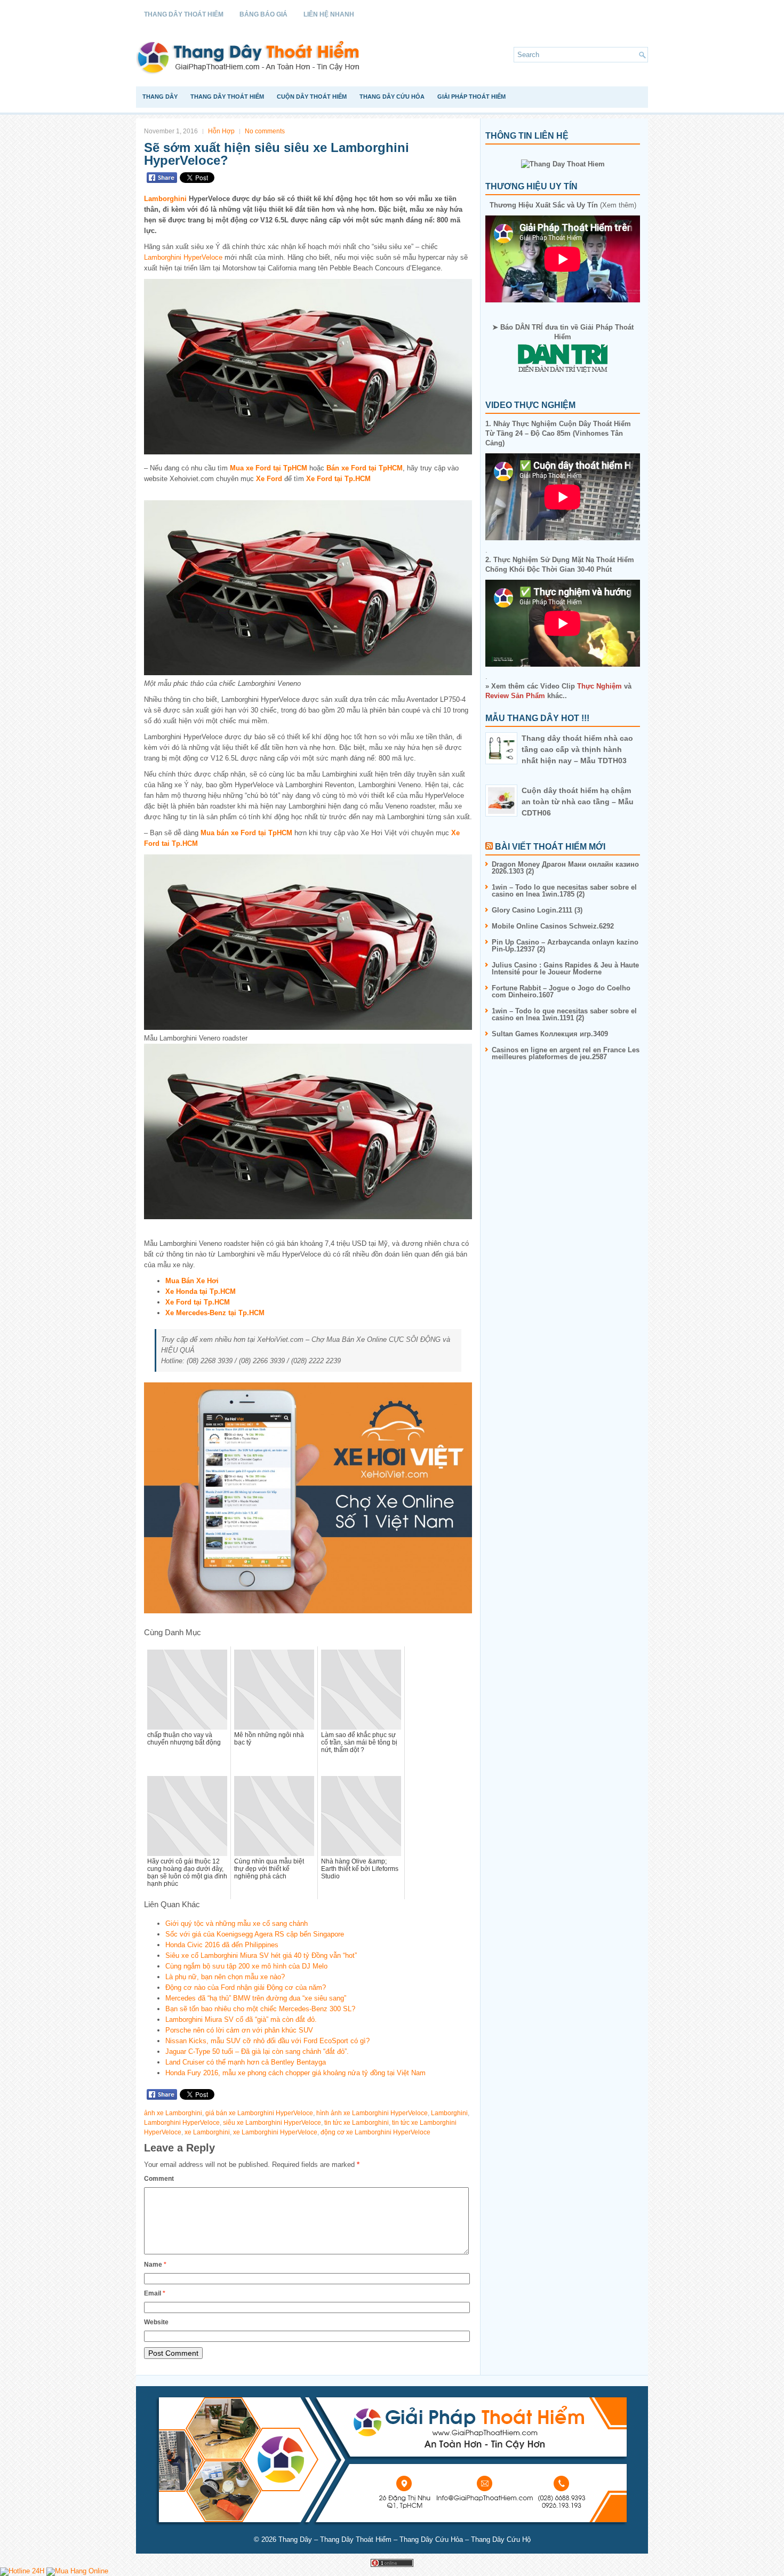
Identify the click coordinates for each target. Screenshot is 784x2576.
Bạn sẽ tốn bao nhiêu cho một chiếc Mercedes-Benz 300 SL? (260, 2009)
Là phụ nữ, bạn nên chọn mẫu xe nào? (225, 1977)
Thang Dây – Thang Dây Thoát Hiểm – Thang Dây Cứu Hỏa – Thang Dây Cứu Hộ (405, 2539)
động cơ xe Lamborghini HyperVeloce (375, 2132)
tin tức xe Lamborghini (357, 2123)
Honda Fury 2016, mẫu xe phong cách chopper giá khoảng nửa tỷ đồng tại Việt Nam (295, 2073)
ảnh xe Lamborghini (173, 2113)
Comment (159, 2179)
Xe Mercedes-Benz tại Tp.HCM (215, 1313)
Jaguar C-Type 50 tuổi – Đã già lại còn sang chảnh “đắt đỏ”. (257, 2051)
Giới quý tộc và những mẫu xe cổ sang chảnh (237, 1923)
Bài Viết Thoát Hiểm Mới (550, 847)
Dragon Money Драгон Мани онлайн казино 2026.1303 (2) (565, 868)
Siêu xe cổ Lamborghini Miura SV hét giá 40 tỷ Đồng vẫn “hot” (261, 1955)
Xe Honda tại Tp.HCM (201, 1291)
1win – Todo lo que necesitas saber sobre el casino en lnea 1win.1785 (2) (564, 891)
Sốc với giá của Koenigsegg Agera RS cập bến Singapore (255, 1934)
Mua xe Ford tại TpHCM (269, 468)
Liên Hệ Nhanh (329, 14)
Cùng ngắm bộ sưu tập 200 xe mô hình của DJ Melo (246, 1966)
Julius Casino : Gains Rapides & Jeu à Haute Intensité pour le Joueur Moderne (565, 969)
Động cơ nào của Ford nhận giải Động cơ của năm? (246, 1987)
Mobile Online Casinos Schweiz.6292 (553, 926)
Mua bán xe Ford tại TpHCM (246, 833)
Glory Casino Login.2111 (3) (537, 910)
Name (155, 2265)
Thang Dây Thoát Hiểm (184, 14)
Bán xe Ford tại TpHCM (365, 468)
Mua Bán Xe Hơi (192, 1281)
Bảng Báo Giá (263, 14)
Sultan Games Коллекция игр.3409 (550, 1034)
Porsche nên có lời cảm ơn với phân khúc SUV (239, 2030)
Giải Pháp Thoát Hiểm (471, 97)
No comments (265, 131)
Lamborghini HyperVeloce (183, 257)
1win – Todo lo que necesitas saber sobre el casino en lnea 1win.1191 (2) (564, 1014)
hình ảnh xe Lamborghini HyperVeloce (372, 2113)
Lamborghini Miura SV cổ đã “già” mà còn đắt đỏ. (241, 2019)
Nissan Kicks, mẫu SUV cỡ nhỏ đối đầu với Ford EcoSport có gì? (267, 2041)
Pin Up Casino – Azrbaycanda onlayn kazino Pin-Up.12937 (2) (565, 946)
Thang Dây (160, 97)
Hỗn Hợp (221, 131)
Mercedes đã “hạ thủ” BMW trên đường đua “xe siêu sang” (256, 1998)
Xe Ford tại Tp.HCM (338, 479)
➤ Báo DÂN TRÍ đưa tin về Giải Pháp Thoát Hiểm (563, 332)
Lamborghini (165, 199)
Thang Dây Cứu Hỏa (392, 97)
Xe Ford (269, 479)
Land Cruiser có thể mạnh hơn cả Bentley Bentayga (246, 2062)
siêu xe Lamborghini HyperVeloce (272, 2123)
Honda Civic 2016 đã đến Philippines (222, 1945)
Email (155, 2293)
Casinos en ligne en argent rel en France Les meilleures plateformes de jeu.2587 (566, 1053)
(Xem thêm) (563, 205)
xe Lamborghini (207, 2132)
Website (156, 2322)
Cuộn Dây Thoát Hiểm (312, 97)
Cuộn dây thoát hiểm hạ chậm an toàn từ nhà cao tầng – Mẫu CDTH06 (578, 802)
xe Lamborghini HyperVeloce (275, 2132)
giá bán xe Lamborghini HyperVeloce (259, 2113)
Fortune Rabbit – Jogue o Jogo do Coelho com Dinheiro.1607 (561, 991)
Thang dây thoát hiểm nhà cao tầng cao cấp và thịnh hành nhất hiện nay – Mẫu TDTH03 (577, 749)
